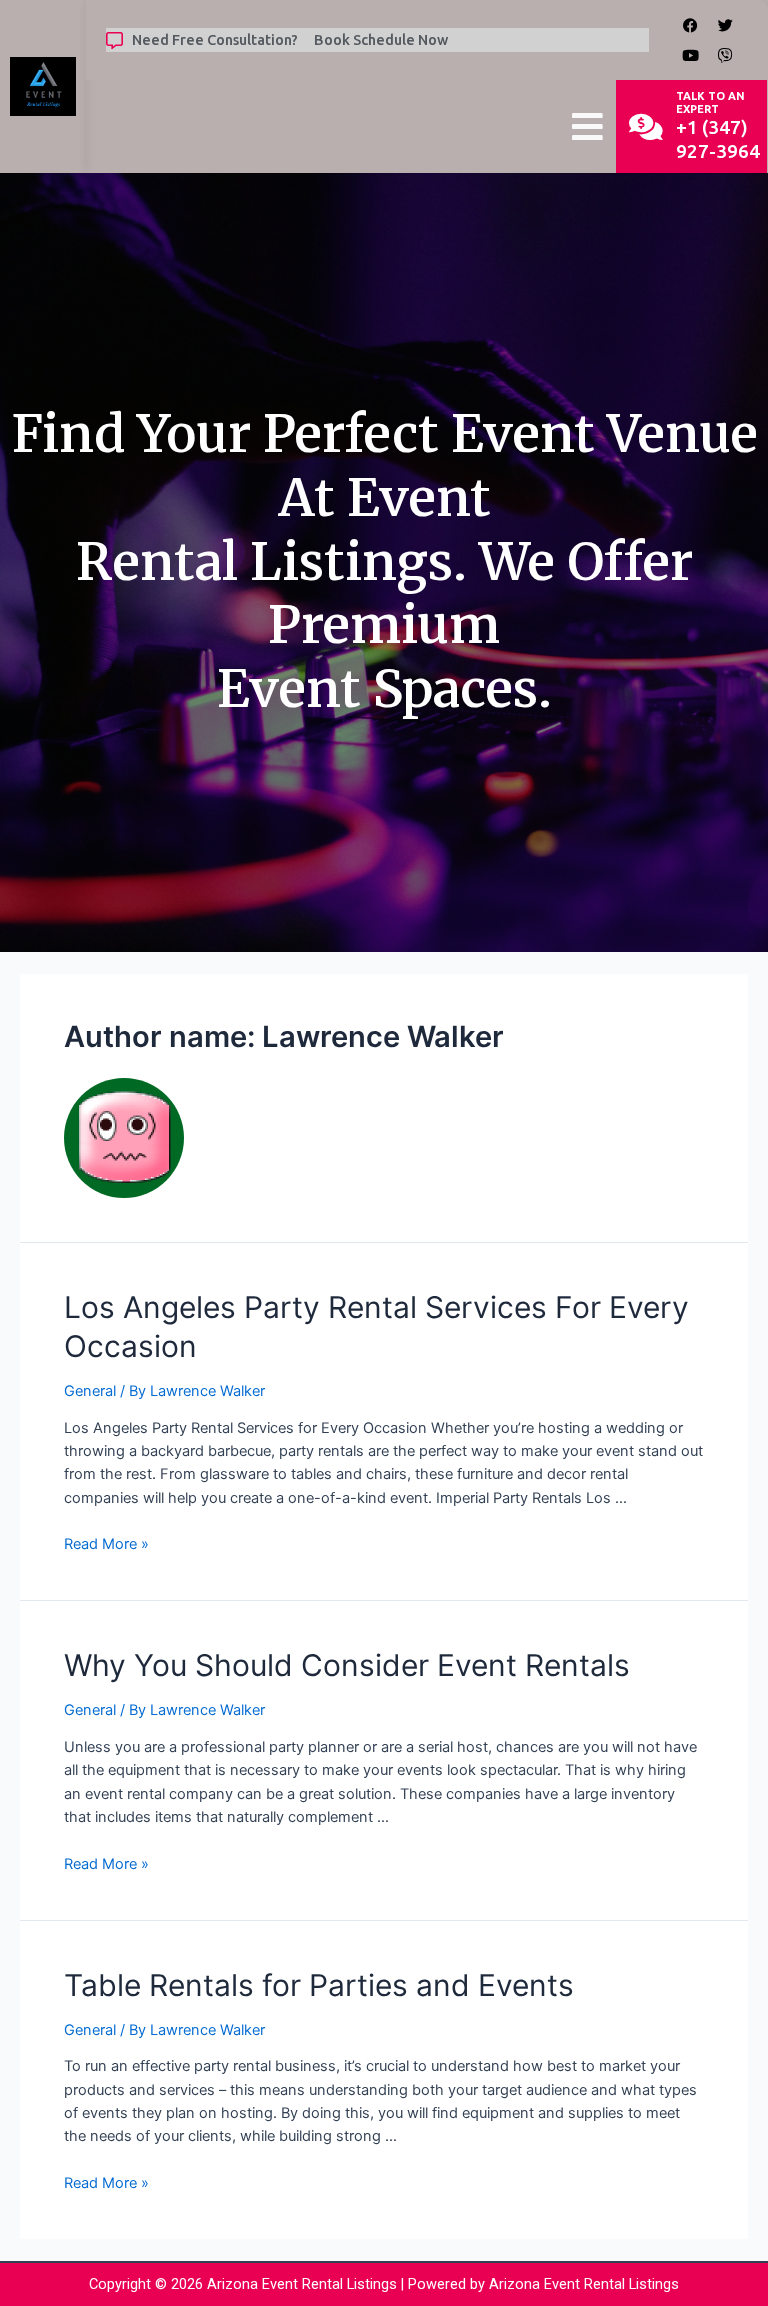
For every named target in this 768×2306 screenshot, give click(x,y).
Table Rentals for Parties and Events (319, 1985)
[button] (588, 126)
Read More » (106, 1544)
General (90, 1391)
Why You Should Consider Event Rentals (347, 1665)
